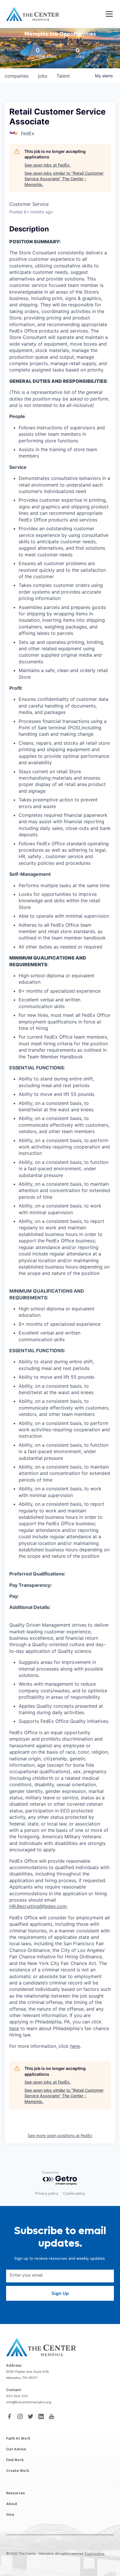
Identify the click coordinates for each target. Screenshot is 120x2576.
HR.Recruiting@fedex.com (38, 1906)
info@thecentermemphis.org (29, 2403)
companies (17, 76)
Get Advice (16, 2450)
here (14, 2028)
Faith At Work (18, 2439)
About (12, 2504)
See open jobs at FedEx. (48, 165)
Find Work (15, 2461)
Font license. (95, 2554)
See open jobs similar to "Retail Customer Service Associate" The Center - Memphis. (64, 179)
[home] (33, 14)
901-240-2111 (17, 2397)
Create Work (18, 2471)
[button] (108, 14)
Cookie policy (74, 2193)
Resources (15, 2494)
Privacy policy (47, 2193)
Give (10, 2515)
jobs (43, 76)
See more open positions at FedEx (60, 2135)
